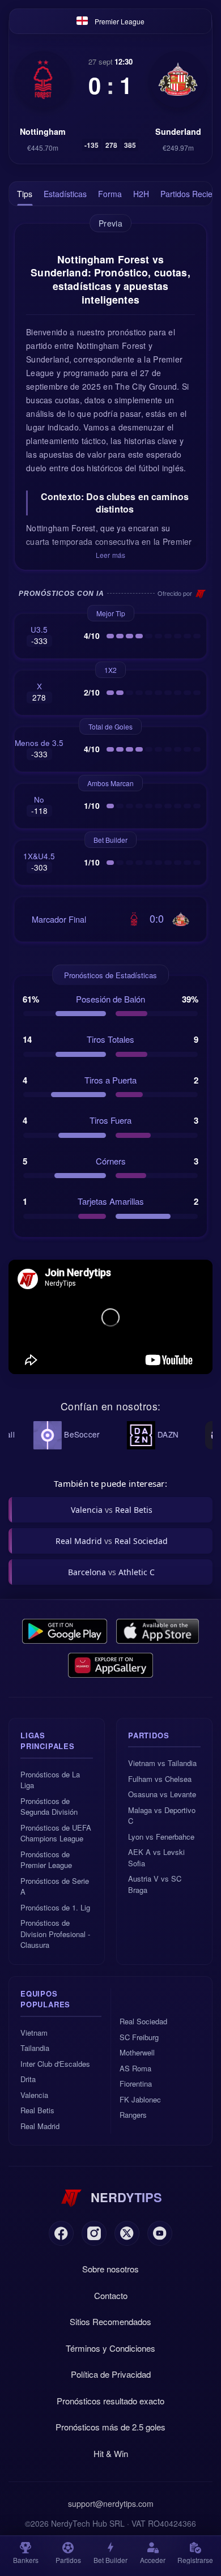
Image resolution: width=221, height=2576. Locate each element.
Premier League (120, 21)
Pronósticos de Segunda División (49, 1807)
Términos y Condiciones (110, 2348)
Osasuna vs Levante (162, 1794)
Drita (28, 2079)
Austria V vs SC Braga (155, 1884)
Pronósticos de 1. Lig (55, 1907)
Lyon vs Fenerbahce (161, 1837)
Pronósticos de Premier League (46, 1860)
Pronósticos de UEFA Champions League (56, 1833)
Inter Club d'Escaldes (55, 2064)
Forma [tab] (110, 194)
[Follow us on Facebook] (61, 2233)
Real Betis (37, 2110)
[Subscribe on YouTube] (160, 2233)
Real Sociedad (143, 2021)
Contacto (111, 2295)
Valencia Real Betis (112, 1510)
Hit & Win (111, 2453)
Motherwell (137, 2052)
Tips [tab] (25, 194)
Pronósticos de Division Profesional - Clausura (55, 1934)
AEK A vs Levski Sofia (156, 1858)
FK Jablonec (140, 2099)
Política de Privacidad (111, 2374)
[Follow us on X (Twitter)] (127, 2233)
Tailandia (35, 2048)
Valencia (34, 2095)
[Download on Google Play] (65, 1631)
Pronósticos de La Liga (50, 1780)
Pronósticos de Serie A (55, 1886)
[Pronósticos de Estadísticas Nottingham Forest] (43, 79)
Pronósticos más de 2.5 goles (110, 2427)
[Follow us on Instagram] (94, 2233)
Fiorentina (136, 2084)
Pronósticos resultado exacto (110, 2401)
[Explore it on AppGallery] (110, 1665)
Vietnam (34, 2033)
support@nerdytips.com (111, 2504)
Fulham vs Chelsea (160, 1779)
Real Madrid (40, 2126)
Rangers (133, 2115)
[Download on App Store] (158, 1631)
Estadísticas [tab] (65, 194)
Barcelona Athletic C (111, 1572)
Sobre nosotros (110, 2269)
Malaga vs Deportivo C (162, 1816)
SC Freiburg (139, 2037)
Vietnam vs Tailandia (162, 1763)
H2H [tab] (141, 194)
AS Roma (135, 2068)
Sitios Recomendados (110, 2321)
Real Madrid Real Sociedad (112, 1541)
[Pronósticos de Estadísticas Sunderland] (178, 79)
